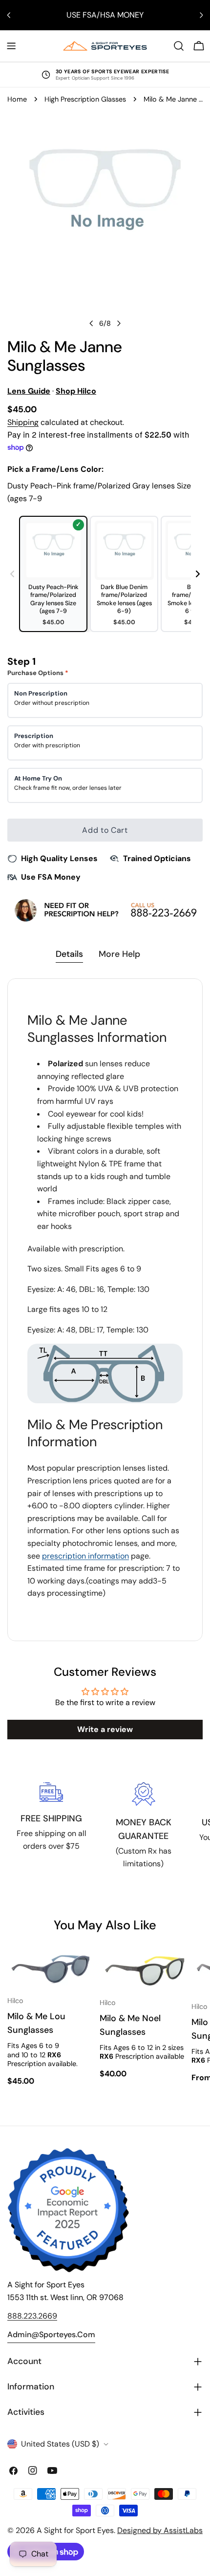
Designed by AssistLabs (160, 2530)
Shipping (23, 422)
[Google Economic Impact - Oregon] (68, 2210)
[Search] (179, 46)
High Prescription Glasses (85, 99)
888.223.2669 (32, 2316)
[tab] (69, 955)
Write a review (105, 1729)
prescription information (85, 1556)
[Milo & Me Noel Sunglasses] (144, 1969)
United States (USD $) (60, 2444)
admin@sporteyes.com (51, 2334)
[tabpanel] (105, 1310)
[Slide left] (91, 323)
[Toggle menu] (11, 46)
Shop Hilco (76, 391)
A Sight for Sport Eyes (75, 2530)
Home (17, 99)
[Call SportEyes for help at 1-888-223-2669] (105, 910)
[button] (198, 574)
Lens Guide (29, 391)
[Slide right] (119, 323)
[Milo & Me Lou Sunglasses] (52, 1968)
